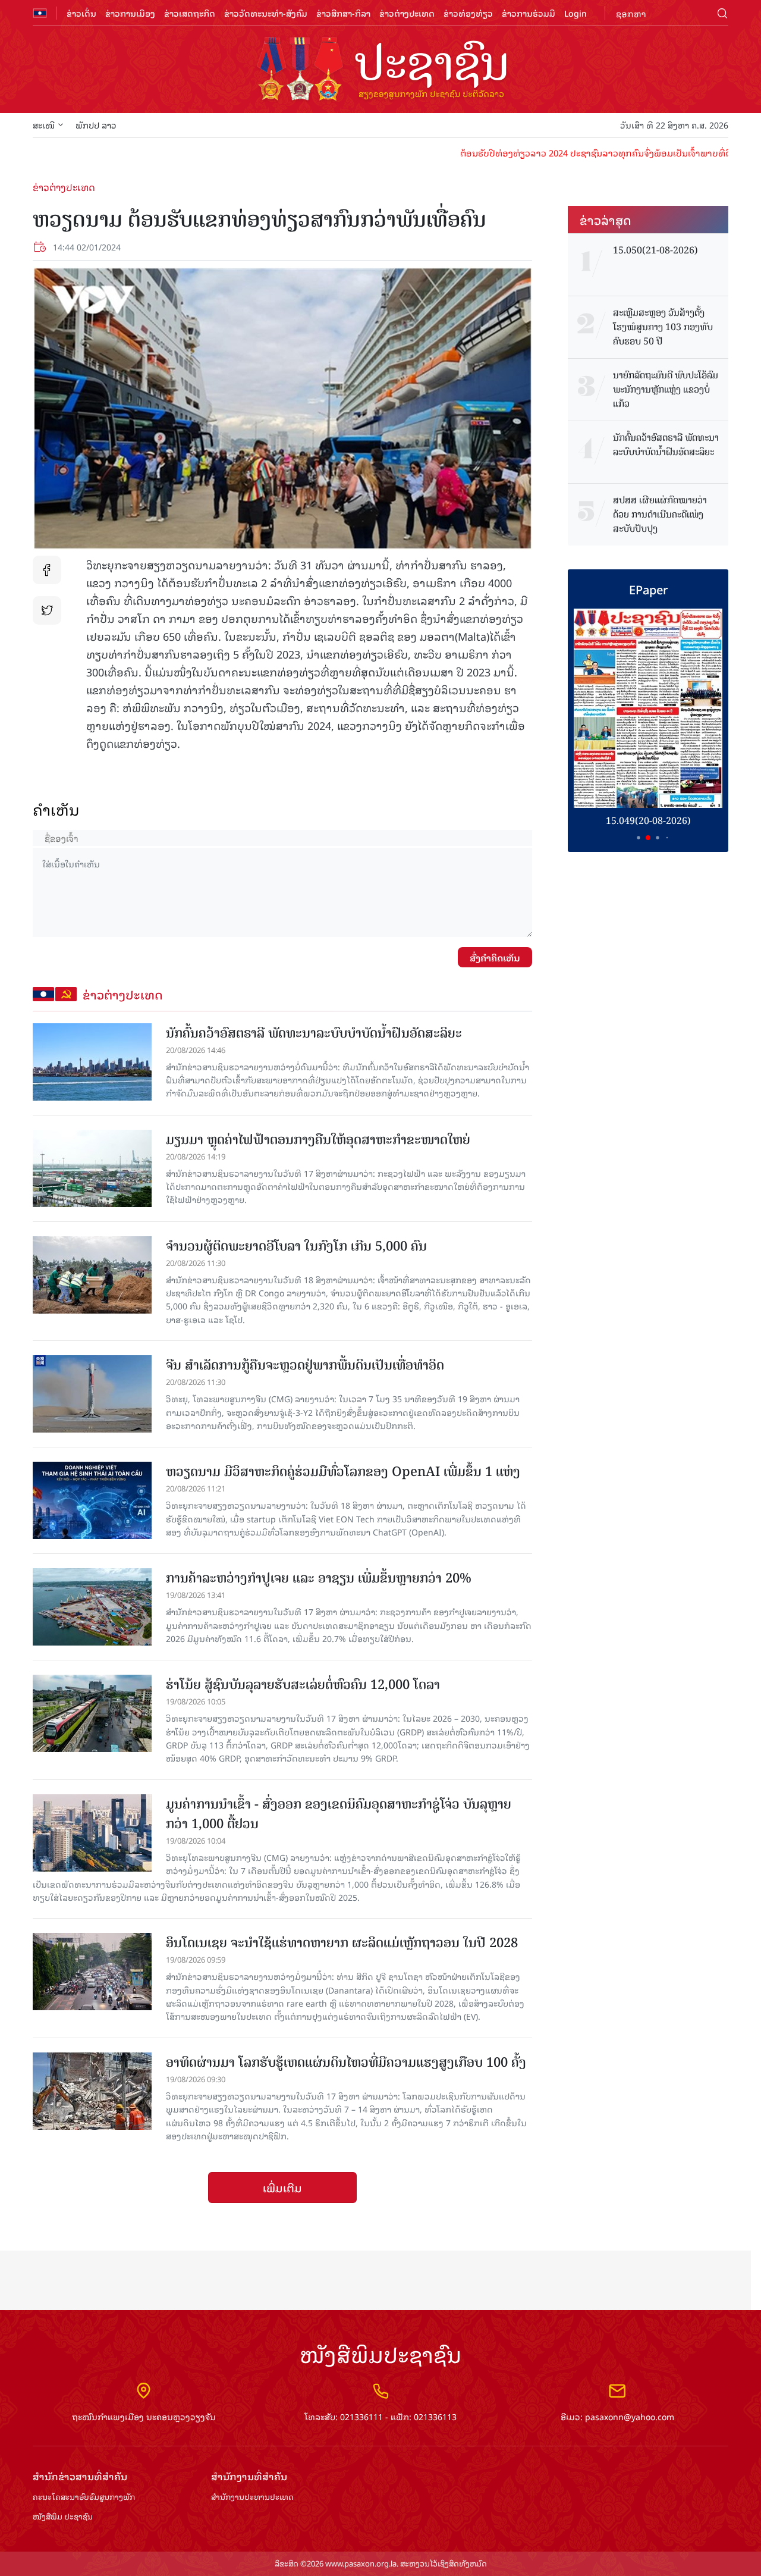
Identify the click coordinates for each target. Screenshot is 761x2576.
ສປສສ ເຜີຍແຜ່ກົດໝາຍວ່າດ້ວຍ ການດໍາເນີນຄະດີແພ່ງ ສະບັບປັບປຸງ (660, 515)
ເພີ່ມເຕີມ (282, 2188)
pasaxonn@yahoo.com (630, 2416)
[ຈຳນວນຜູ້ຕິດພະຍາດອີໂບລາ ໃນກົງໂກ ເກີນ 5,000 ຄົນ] (92, 1275)
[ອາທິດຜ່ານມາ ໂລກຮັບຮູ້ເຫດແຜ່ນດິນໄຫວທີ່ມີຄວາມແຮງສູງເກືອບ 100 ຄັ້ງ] (92, 2091)
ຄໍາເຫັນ (56, 809)
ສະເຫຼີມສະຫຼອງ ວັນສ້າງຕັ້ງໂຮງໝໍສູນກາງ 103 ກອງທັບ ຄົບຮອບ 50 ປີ (663, 327)
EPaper (648, 589)
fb (47, 570)
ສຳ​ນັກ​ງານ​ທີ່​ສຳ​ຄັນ (249, 2476)
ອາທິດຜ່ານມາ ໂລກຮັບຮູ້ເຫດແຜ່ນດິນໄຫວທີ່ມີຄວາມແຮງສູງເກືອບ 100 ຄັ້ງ (346, 2062)
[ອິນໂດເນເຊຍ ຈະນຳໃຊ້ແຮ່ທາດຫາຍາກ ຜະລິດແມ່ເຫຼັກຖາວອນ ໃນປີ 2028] (92, 1972)
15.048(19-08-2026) (648, 820)
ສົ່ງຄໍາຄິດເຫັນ (495, 957)
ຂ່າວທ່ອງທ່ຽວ (468, 13)
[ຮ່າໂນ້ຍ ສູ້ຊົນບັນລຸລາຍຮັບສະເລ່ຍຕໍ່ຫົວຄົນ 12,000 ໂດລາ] (92, 1713)
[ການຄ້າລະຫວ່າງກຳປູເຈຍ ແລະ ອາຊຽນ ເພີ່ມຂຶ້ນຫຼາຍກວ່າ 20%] (92, 1607)
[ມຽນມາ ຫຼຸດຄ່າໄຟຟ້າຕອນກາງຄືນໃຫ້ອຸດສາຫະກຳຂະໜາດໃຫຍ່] (92, 1168)
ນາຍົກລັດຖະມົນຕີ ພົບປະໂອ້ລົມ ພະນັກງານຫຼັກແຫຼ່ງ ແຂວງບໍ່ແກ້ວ (666, 390)
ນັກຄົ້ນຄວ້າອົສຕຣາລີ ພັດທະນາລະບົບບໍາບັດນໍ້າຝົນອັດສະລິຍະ (314, 1033)
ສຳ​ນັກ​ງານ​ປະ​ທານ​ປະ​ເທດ (252, 2497)
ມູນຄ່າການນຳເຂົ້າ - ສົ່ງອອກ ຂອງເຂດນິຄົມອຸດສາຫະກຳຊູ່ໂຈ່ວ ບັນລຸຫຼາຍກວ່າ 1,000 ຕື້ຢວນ (339, 1814)
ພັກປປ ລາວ (96, 125)
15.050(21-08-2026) (655, 250)
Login (576, 13)
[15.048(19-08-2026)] (648, 708)
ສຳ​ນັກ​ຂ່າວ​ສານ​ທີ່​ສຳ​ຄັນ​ (80, 2476)
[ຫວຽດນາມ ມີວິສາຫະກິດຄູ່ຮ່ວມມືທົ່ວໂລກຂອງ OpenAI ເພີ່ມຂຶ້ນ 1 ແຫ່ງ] (92, 1500)
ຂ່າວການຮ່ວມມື (529, 13)
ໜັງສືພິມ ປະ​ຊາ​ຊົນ (63, 2517)
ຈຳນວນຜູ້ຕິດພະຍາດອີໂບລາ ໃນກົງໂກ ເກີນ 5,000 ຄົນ (296, 1246)
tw (47, 610)
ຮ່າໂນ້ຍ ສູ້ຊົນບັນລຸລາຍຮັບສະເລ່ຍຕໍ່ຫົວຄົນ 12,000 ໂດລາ (303, 1685)
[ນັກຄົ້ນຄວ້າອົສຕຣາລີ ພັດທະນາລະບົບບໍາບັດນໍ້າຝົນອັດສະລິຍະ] (92, 1062)
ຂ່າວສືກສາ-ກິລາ (343, 13)
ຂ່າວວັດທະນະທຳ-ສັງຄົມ (266, 13)
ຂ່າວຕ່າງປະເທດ (407, 13)
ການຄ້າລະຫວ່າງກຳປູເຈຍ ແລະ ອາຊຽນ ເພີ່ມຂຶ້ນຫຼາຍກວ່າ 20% (319, 1578)
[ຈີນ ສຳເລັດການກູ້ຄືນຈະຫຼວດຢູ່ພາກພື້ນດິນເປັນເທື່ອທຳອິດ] (92, 1394)
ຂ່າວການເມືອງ (130, 13)
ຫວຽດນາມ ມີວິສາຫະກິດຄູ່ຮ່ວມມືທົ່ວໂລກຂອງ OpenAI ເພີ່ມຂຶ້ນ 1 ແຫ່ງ (343, 1472)
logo (380, 70)
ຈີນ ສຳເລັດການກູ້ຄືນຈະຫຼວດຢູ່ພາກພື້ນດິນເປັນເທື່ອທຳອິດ (305, 1365)
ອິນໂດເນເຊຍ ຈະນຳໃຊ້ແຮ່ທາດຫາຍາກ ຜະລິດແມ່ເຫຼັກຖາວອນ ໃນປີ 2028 (342, 1943)
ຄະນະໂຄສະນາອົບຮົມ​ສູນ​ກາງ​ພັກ (84, 2497)
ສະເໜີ (44, 125)
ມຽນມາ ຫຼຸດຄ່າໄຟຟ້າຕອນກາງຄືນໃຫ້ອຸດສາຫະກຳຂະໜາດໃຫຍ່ (318, 1140)
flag (40, 13)
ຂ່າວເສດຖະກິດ (190, 13)
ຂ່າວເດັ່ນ (81, 13)
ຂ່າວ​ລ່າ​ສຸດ (606, 220)
